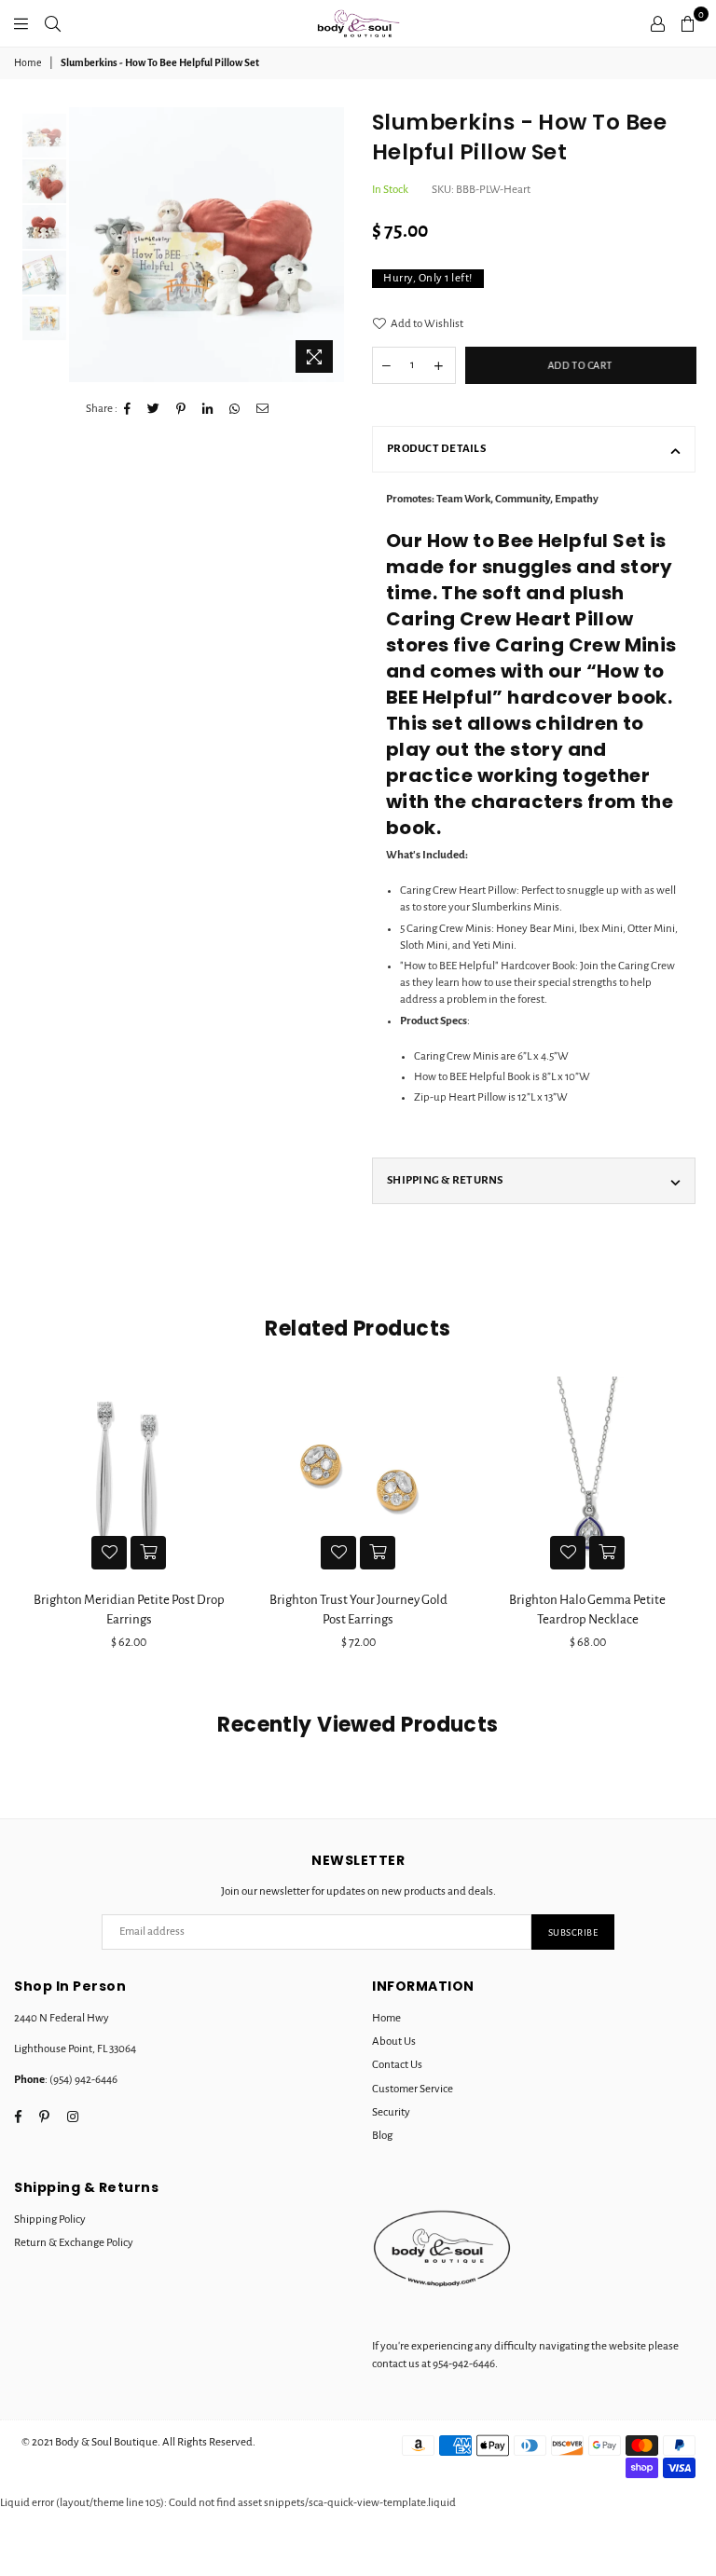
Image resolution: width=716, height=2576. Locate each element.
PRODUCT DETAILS (436, 449)
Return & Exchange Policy (74, 2243)
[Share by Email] (263, 409)
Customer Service (413, 2089)
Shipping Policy (50, 2220)
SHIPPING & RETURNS (445, 1180)
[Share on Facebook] (128, 409)
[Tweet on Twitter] (154, 409)
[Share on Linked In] (208, 409)
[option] (207, 245)
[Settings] (658, 23)
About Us (394, 2042)
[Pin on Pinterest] (181, 409)
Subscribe (573, 1932)
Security (391, 2112)
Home (28, 62)
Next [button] (328, 245)
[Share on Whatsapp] (235, 409)
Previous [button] (85, 245)
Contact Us (397, 2065)
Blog (382, 2136)
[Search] (53, 23)
